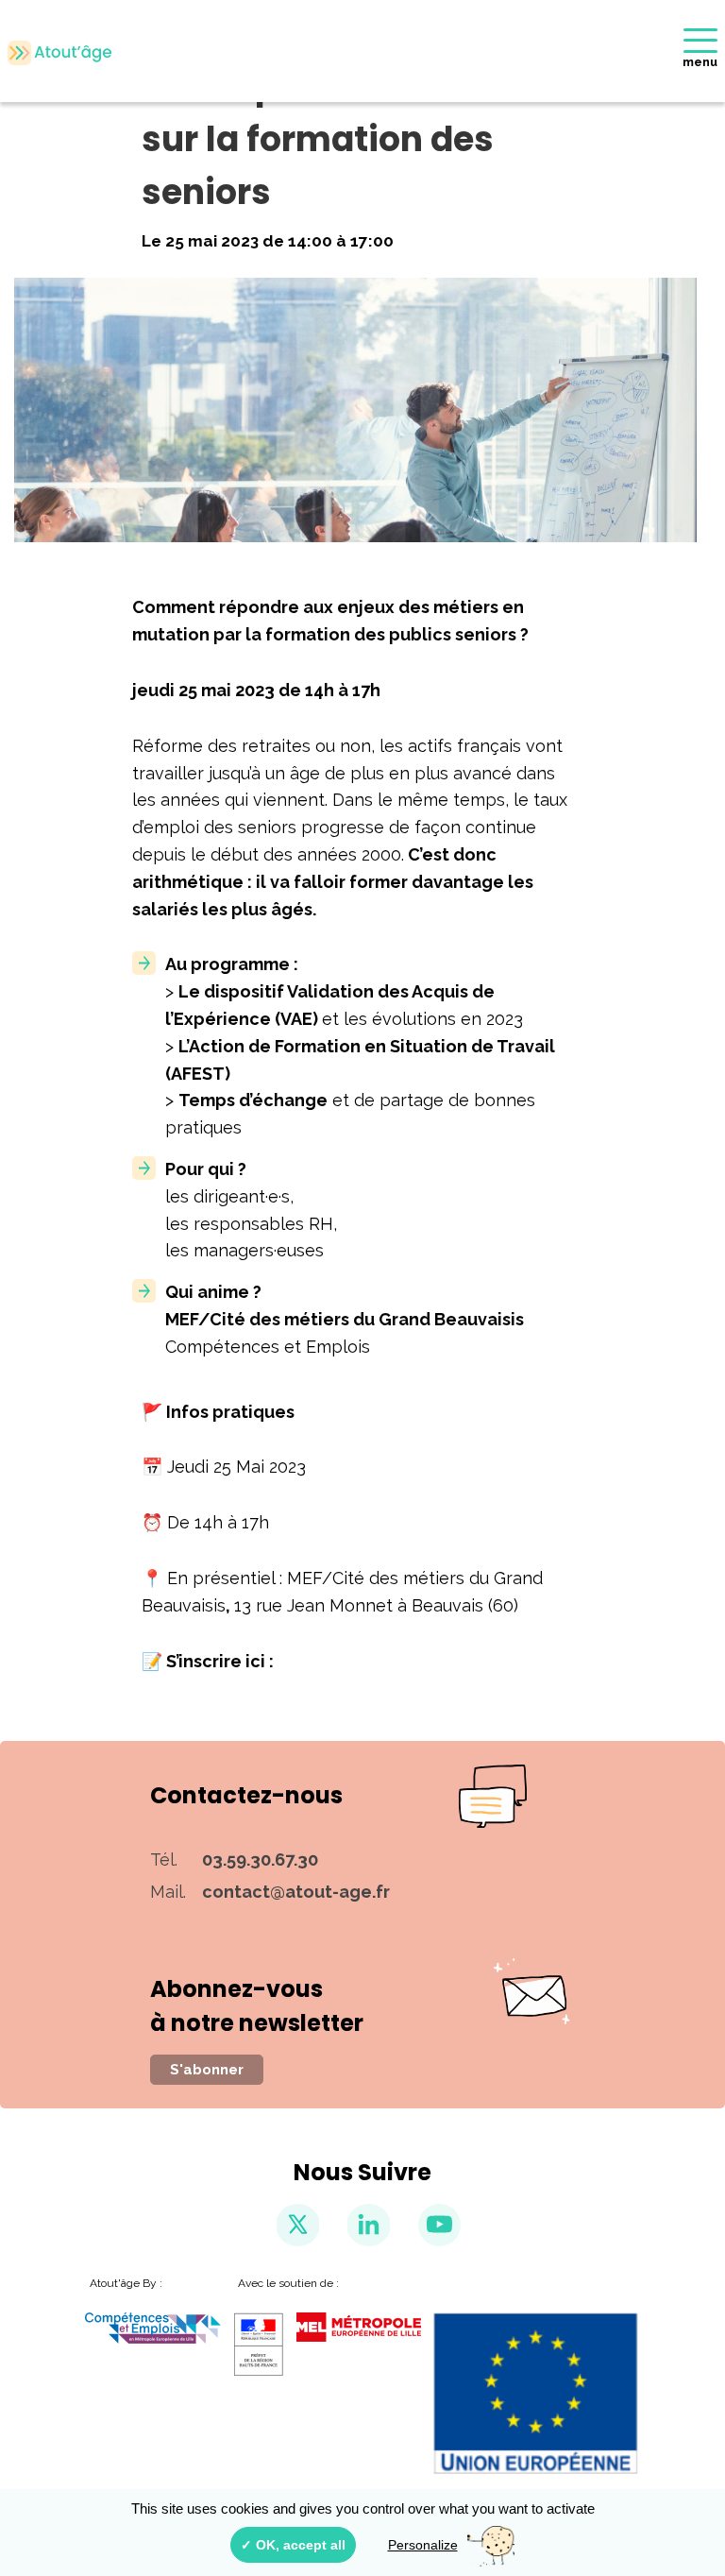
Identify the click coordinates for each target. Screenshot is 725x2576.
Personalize (423, 2545)
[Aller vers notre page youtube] (439, 2225)
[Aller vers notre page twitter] (298, 2225)
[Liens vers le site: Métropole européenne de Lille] (359, 2327)
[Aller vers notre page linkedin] (369, 2225)
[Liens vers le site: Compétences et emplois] (153, 2328)
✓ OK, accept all (293, 2545)
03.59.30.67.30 (260, 1859)
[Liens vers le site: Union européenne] (537, 2394)
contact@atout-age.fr (296, 1892)
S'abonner (207, 2070)
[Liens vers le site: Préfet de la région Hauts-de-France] (259, 2345)
